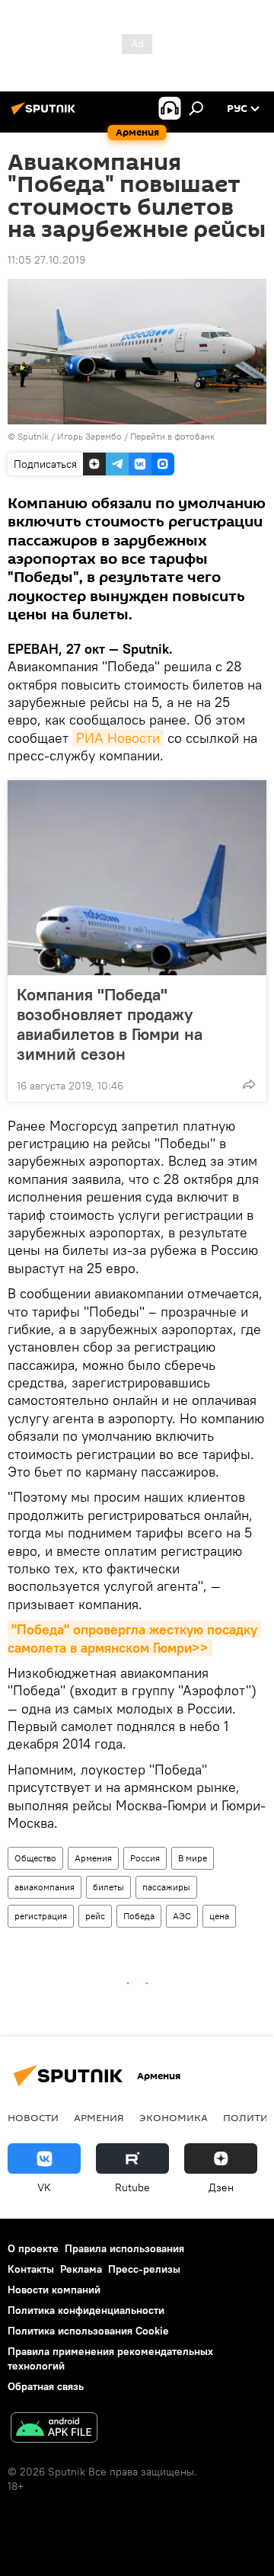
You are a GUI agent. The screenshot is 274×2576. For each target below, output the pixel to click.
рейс (95, 1916)
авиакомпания (45, 1887)
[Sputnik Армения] (46, 114)
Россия (145, 1858)
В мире (193, 1858)
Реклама (81, 2269)
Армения (93, 1858)
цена (219, 1916)
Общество (35, 1858)
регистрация (41, 1916)
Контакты (31, 2269)
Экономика (174, 2117)
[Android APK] (54, 2429)
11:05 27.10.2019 (46, 260)
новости (33, 2117)
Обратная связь (46, 2386)
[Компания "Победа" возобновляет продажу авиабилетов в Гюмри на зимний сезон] (137, 878)
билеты (108, 1887)
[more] (249, 1084)
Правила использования (124, 2248)
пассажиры (166, 1887)
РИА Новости (118, 738)
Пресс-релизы (144, 2269)
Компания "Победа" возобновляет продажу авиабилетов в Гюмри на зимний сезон (110, 1024)
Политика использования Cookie (88, 2331)
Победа (139, 1916)
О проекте (33, 2248)
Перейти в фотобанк (172, 436)
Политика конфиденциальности (86, 2310)
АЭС (182, 1916)
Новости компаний (54, 2290)
